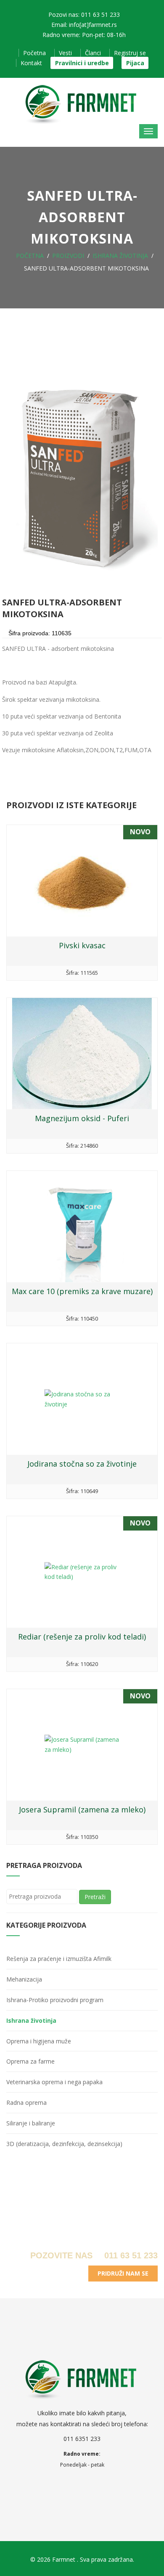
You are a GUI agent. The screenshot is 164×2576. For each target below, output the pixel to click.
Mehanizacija (24, 1979)
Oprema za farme (30, 2061)
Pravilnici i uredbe (82, 63)
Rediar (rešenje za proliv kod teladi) (82, 1637)
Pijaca (135, 63)
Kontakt (31, 63)
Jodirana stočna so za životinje (82, 1464)
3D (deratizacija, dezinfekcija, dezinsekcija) (64, 2144)
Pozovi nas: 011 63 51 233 (84, 15)
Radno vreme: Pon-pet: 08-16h (84, 35)
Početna (34, 53)
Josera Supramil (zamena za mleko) (82, 1809)
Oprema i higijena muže (39, 2041)
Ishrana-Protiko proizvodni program (55, 2000)
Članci (93, 53)
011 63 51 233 (130, 2255)
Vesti (65, 53)
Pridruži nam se (123, 2273)
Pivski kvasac (82, 945)
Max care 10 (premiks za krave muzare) (82, 1291)
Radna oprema (26, 2102)
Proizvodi (68, 256)
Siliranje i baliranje (31, 2123)
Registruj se (130, 53)
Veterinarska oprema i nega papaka (54, 2082)
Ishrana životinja (120, 256)
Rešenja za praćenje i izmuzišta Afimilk (59, 1959)
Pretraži (95, 1897)
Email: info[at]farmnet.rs (84, 25)
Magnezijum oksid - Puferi (82, 1118)
